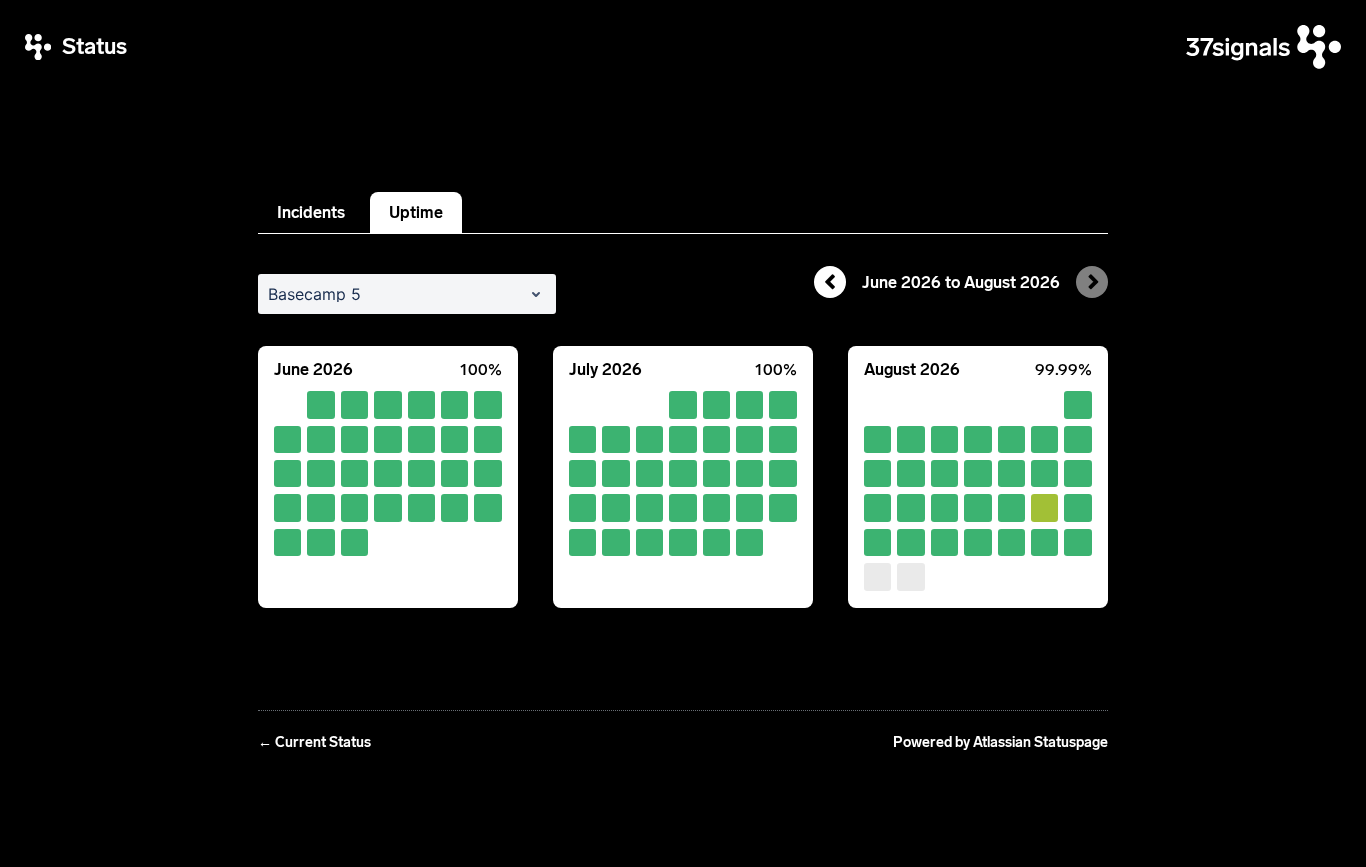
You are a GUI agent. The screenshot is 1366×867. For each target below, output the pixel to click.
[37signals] (1263, 47)
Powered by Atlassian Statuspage (1000, 742)
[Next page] (1092, 282)
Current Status (314, 742)
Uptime (416, 212)
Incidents (311, 212)
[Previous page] (830, 282)
